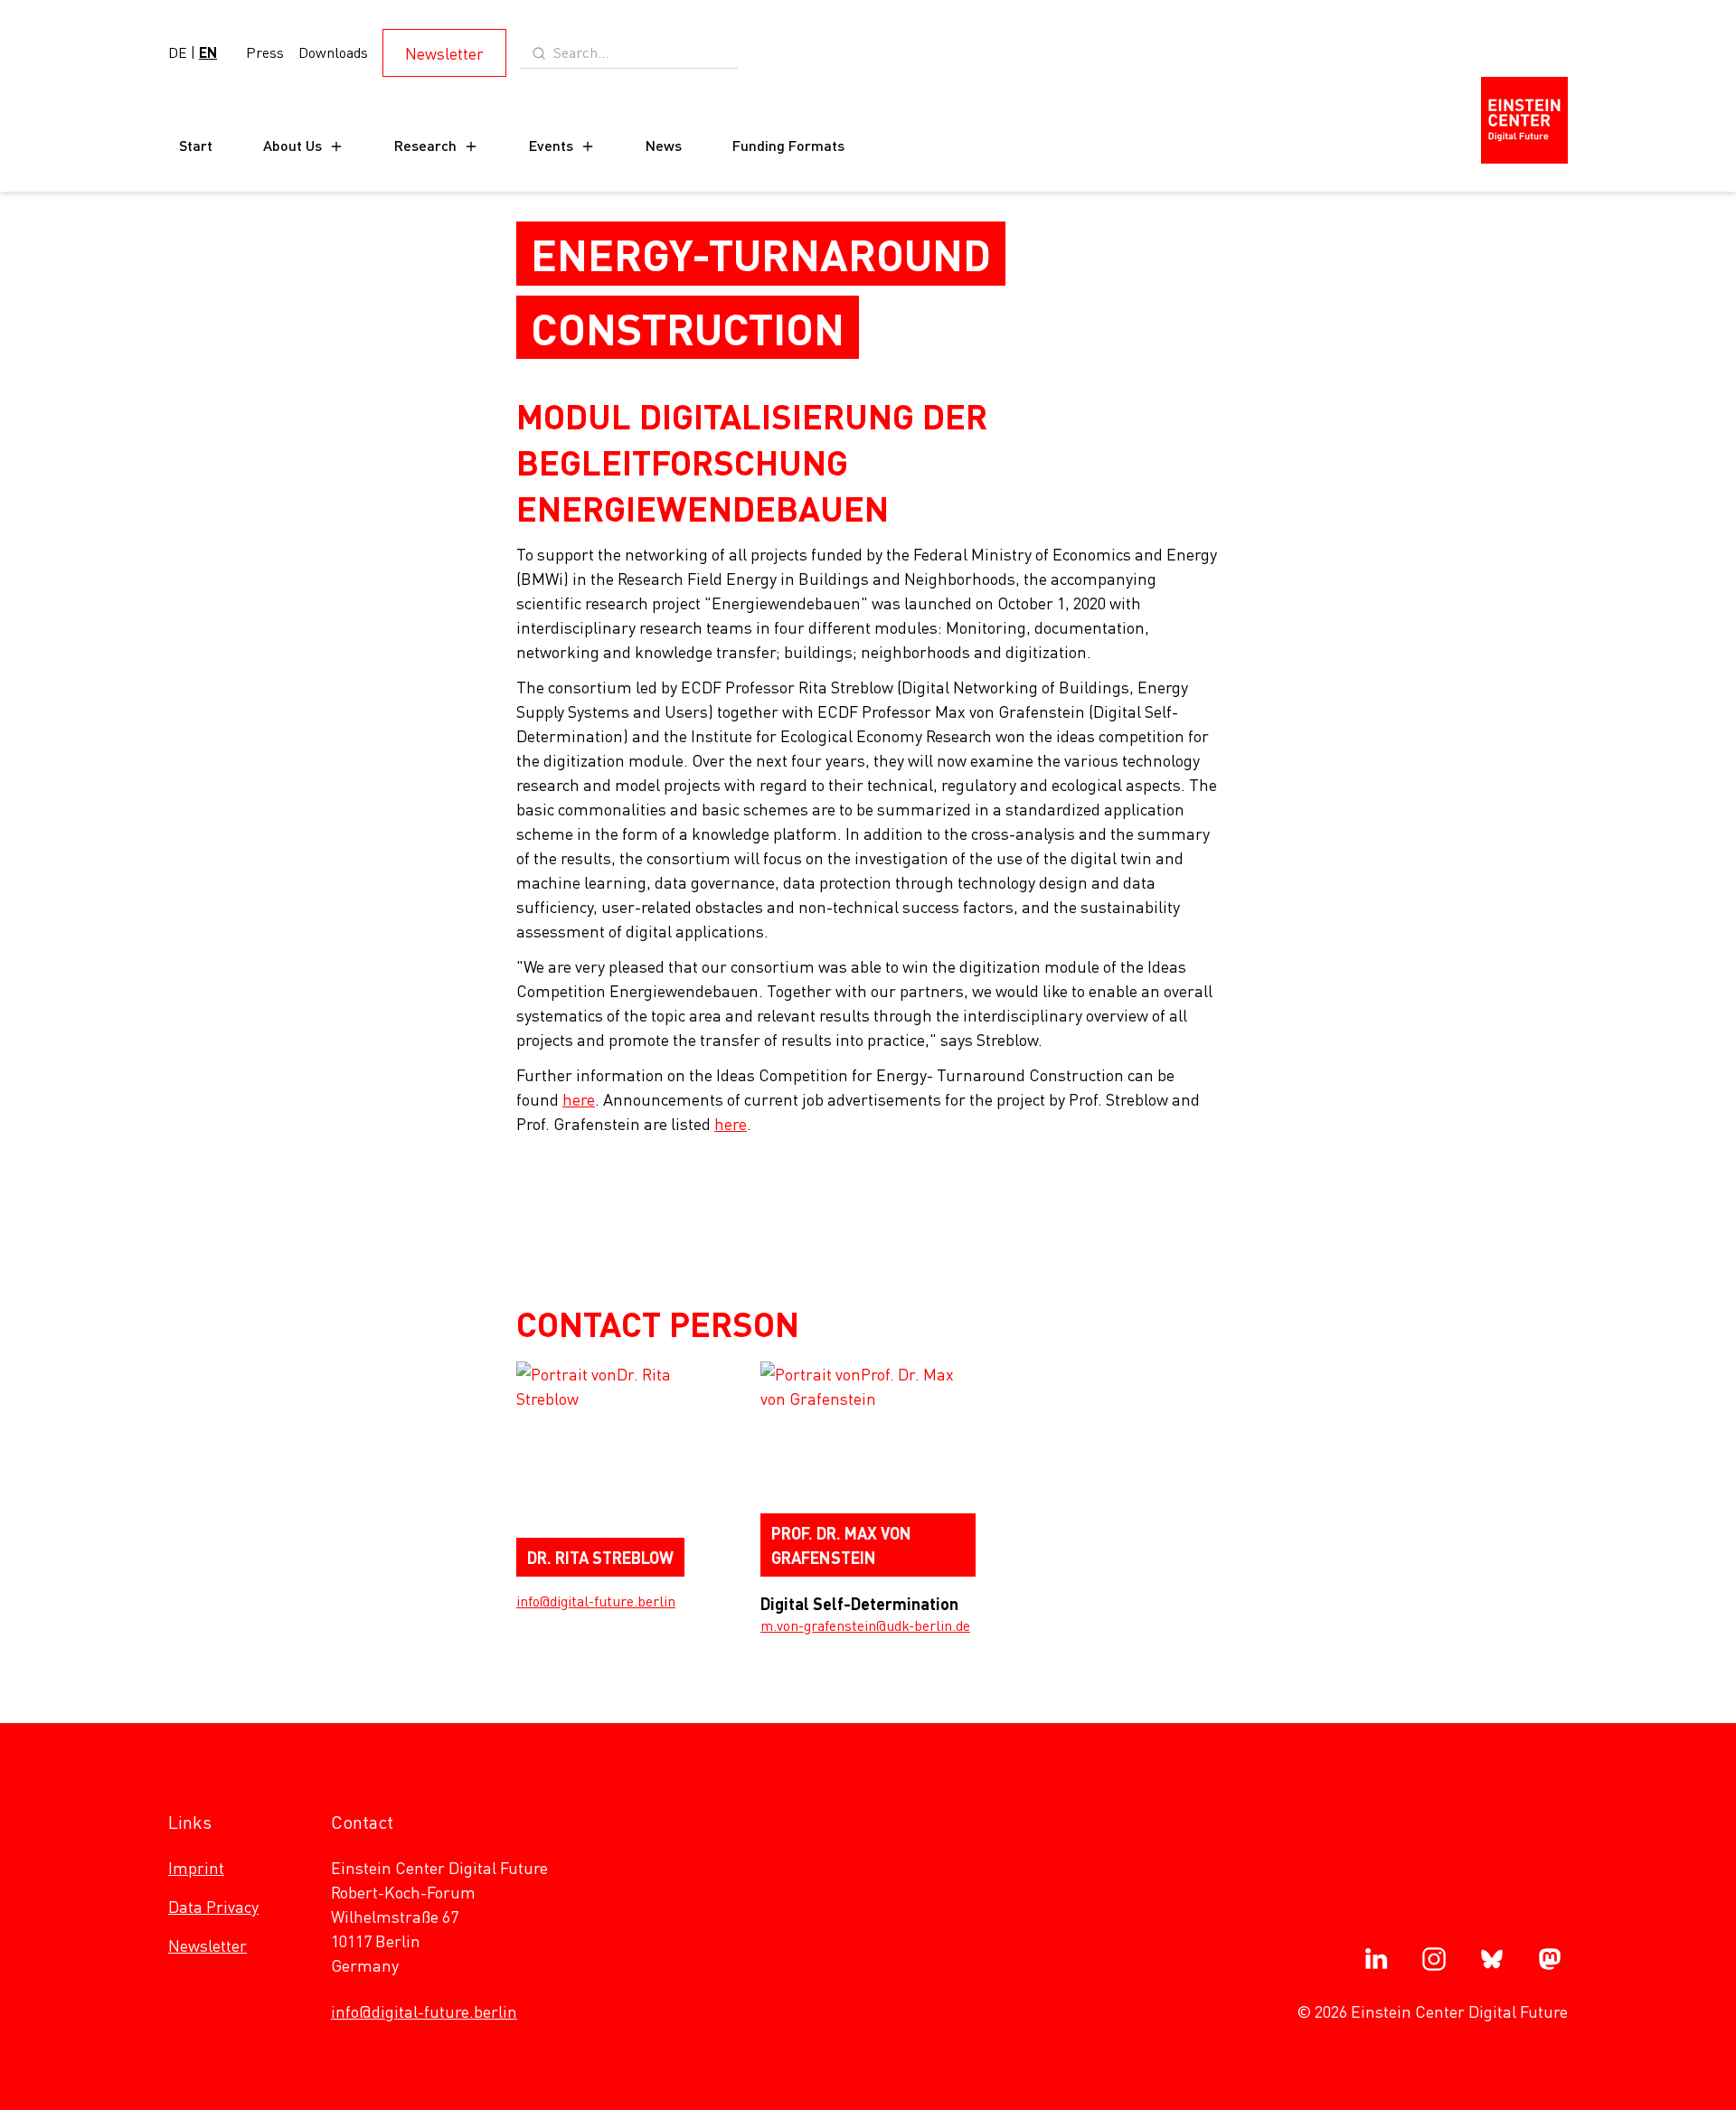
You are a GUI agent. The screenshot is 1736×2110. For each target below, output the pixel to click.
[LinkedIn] (1376, 1959)
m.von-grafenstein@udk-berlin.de (865, 1625)
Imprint (196, 1867)
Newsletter (444, 53)
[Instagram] (1434, 1959)
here (579, 1099)
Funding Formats (788, 145)
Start (196, 145)
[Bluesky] (1492, 1959)
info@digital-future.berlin (596, 1601)
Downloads (333, 52)
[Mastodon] (1550, 1959)
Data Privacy (213, 1906)
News (664, 145)
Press (265, 52)
